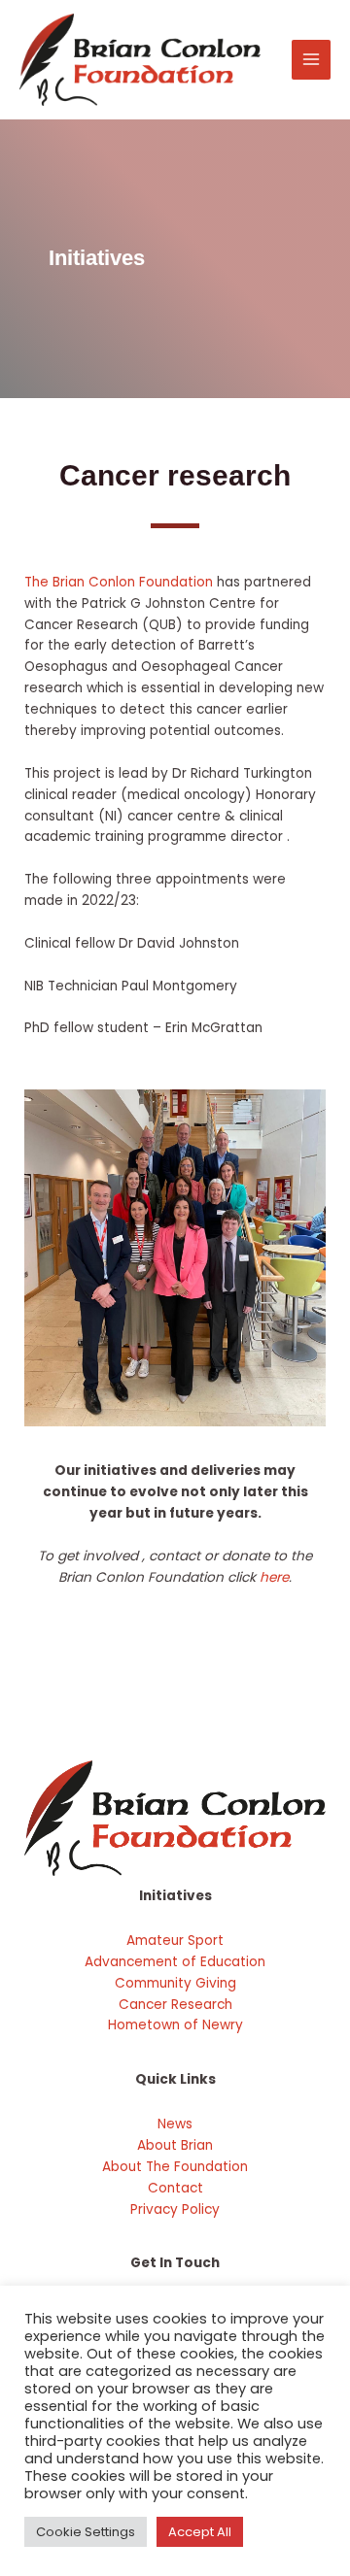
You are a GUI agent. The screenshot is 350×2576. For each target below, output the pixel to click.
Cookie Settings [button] (86, 2532)
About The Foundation (175, 2167)
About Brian (175, 2145)
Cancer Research (175, 2005)
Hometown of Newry (175, 2025)
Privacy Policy (175, 2209)
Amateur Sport (175, 1940)
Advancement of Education (175, 1962)
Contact (175, 2188)
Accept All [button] (200, 2532)
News (175, 2124)
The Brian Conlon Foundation (119, 582)
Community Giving (175, 1983)
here (274, 1577)
